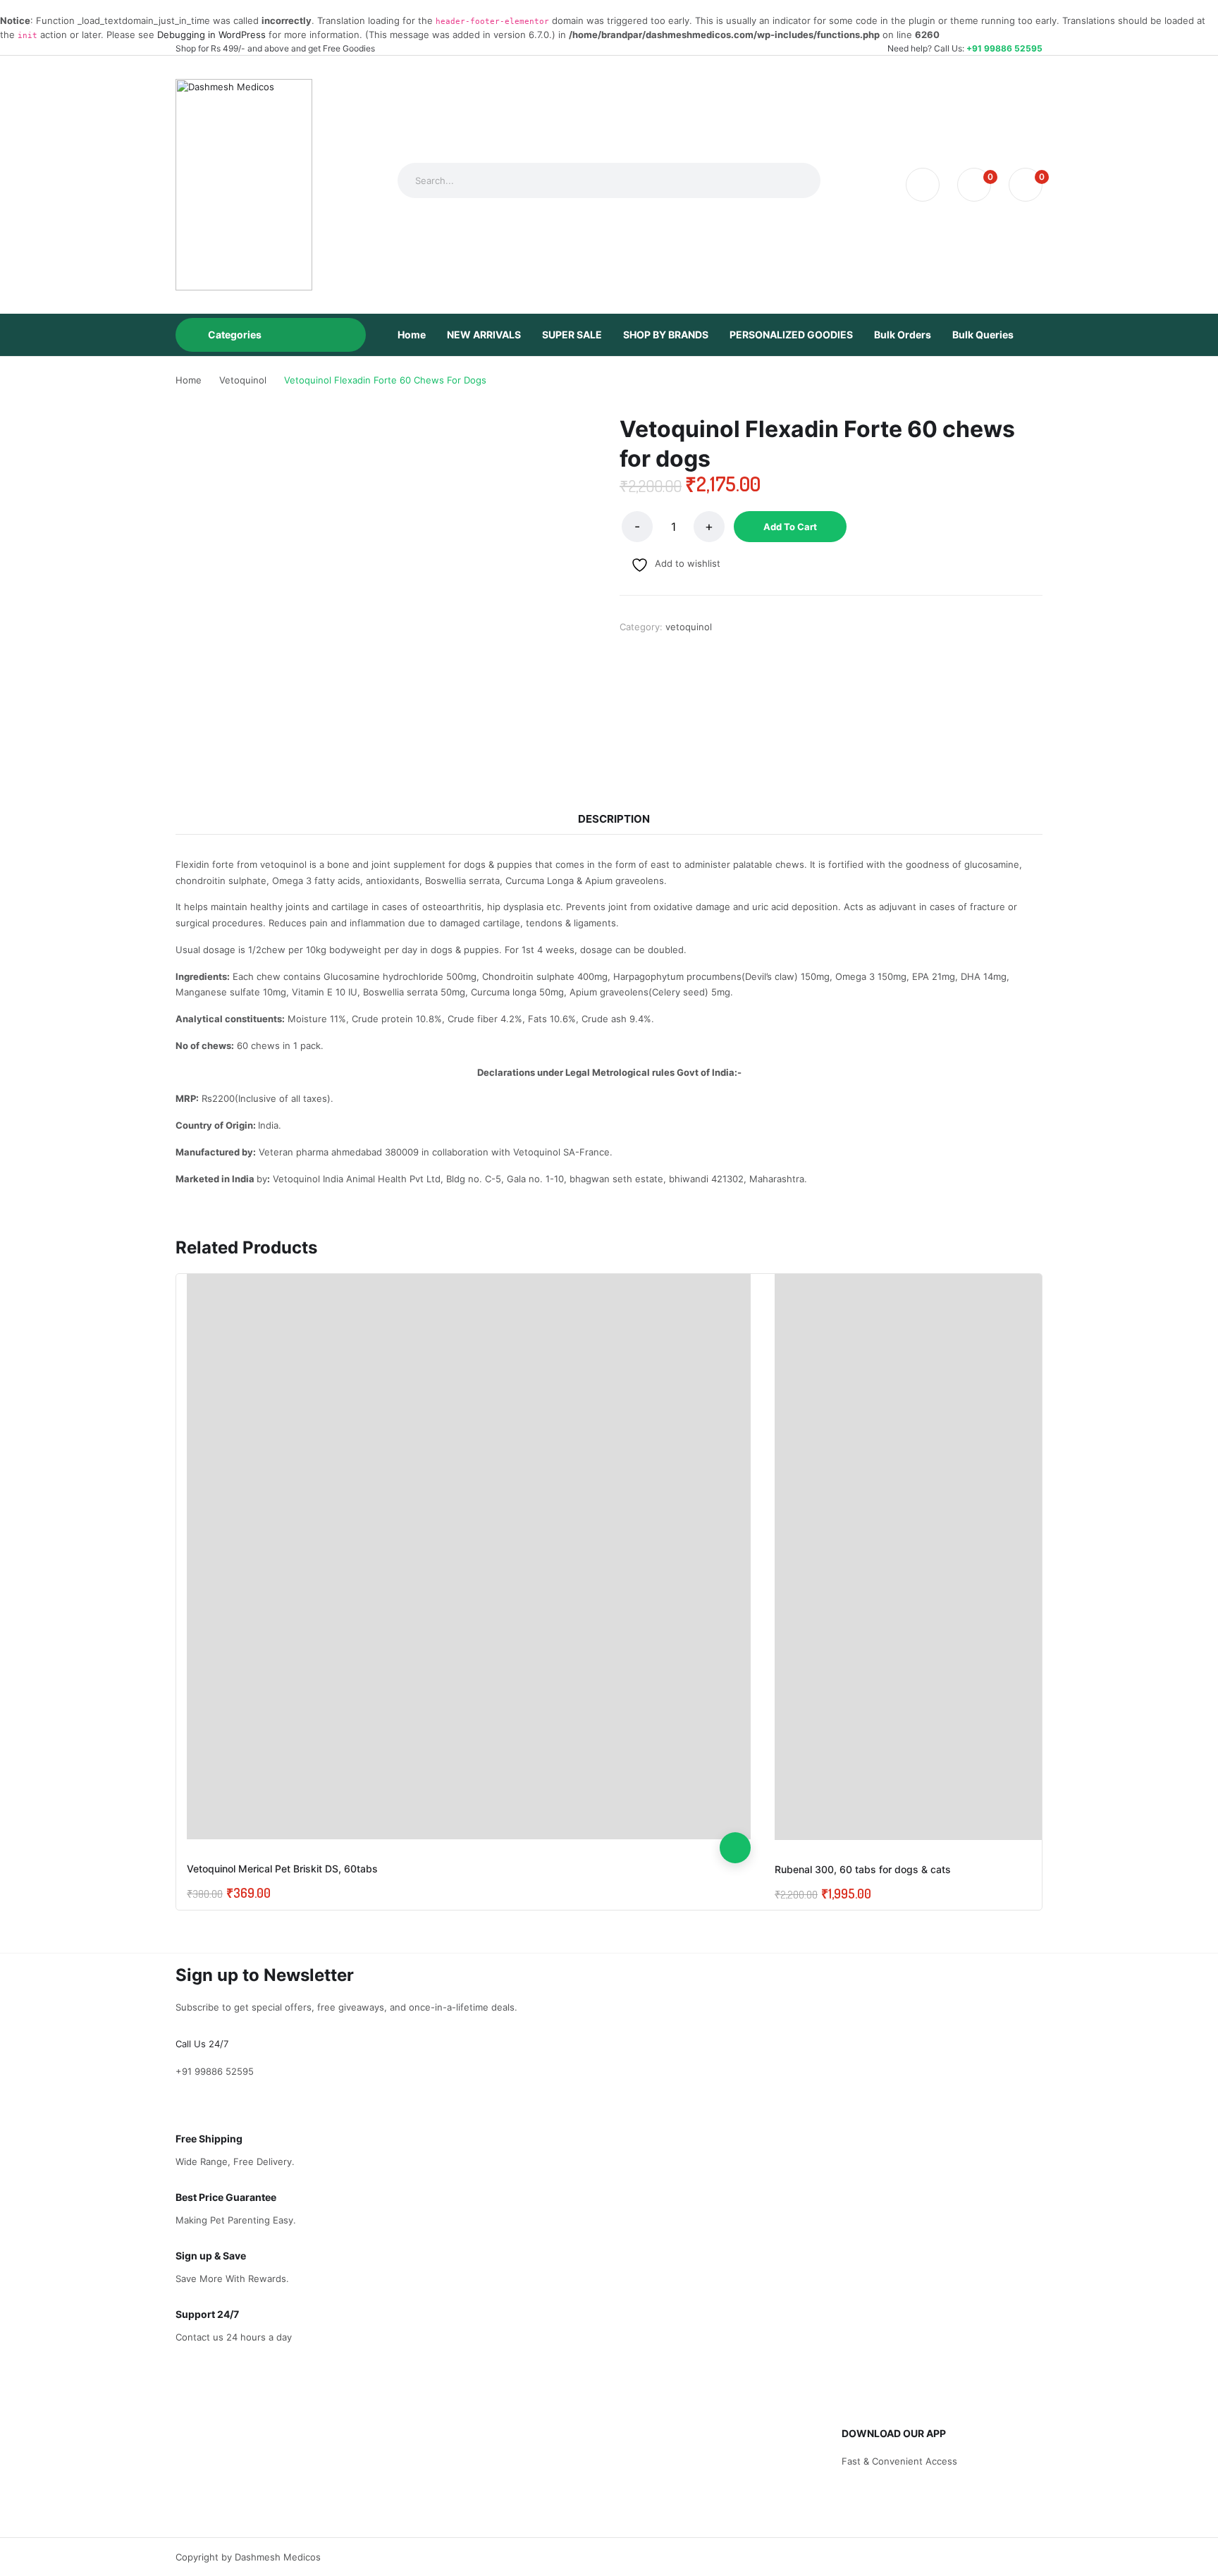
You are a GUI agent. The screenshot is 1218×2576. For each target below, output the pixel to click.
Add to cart (790, 527)
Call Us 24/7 (202, 2044)
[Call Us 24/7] (179, 2030)
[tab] (614, 819)
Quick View (735, 1817)
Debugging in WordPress (211, 35)
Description (614, 819)
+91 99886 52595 (1004, 48)
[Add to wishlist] (735, 1786)
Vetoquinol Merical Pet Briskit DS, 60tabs (282, 1869)
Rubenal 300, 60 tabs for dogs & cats (863, 1869)
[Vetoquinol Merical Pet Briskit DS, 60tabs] (469, 1557)
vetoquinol (689, 627)
